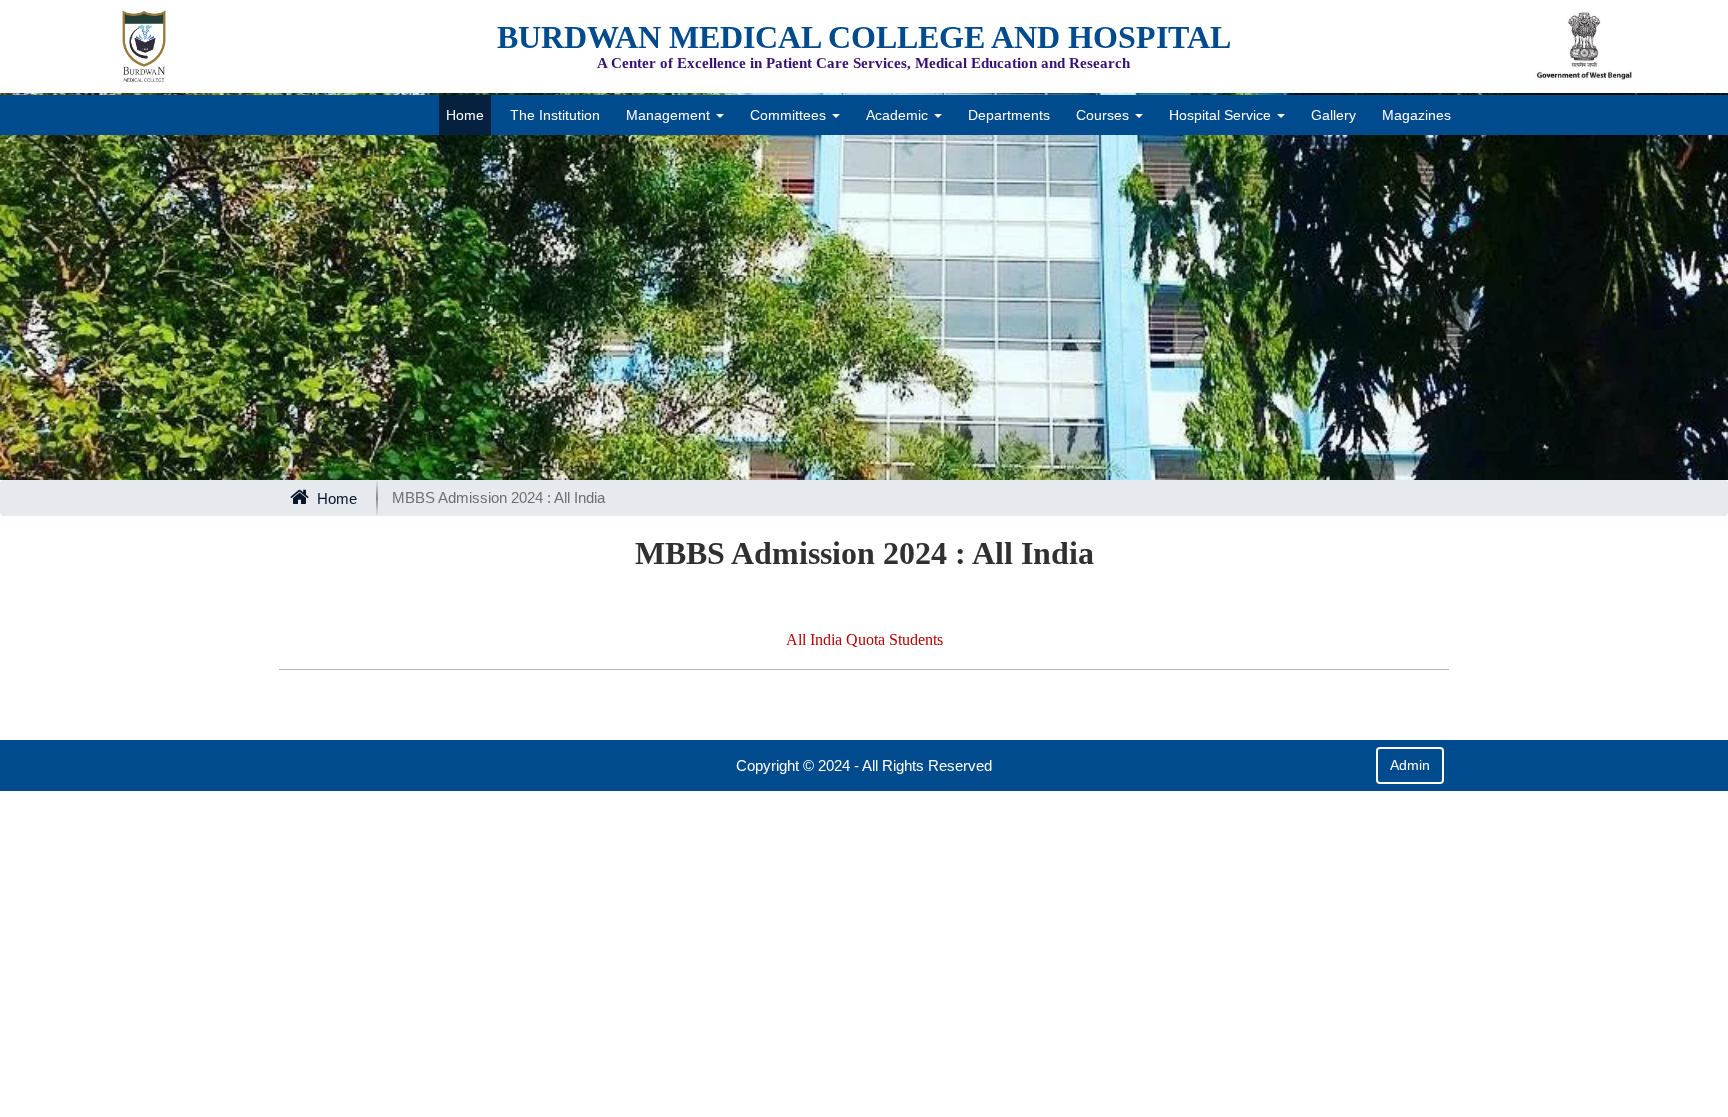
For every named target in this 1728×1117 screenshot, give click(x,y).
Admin (1410, 765)
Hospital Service (1222, 115)
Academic (899, 115)
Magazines (1416, 115)
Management (670, 115)
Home (465, 115)
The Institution (555, 115)
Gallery (1333, 115)
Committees (790, 115)
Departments (1009, 115)
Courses (1104, 115)
